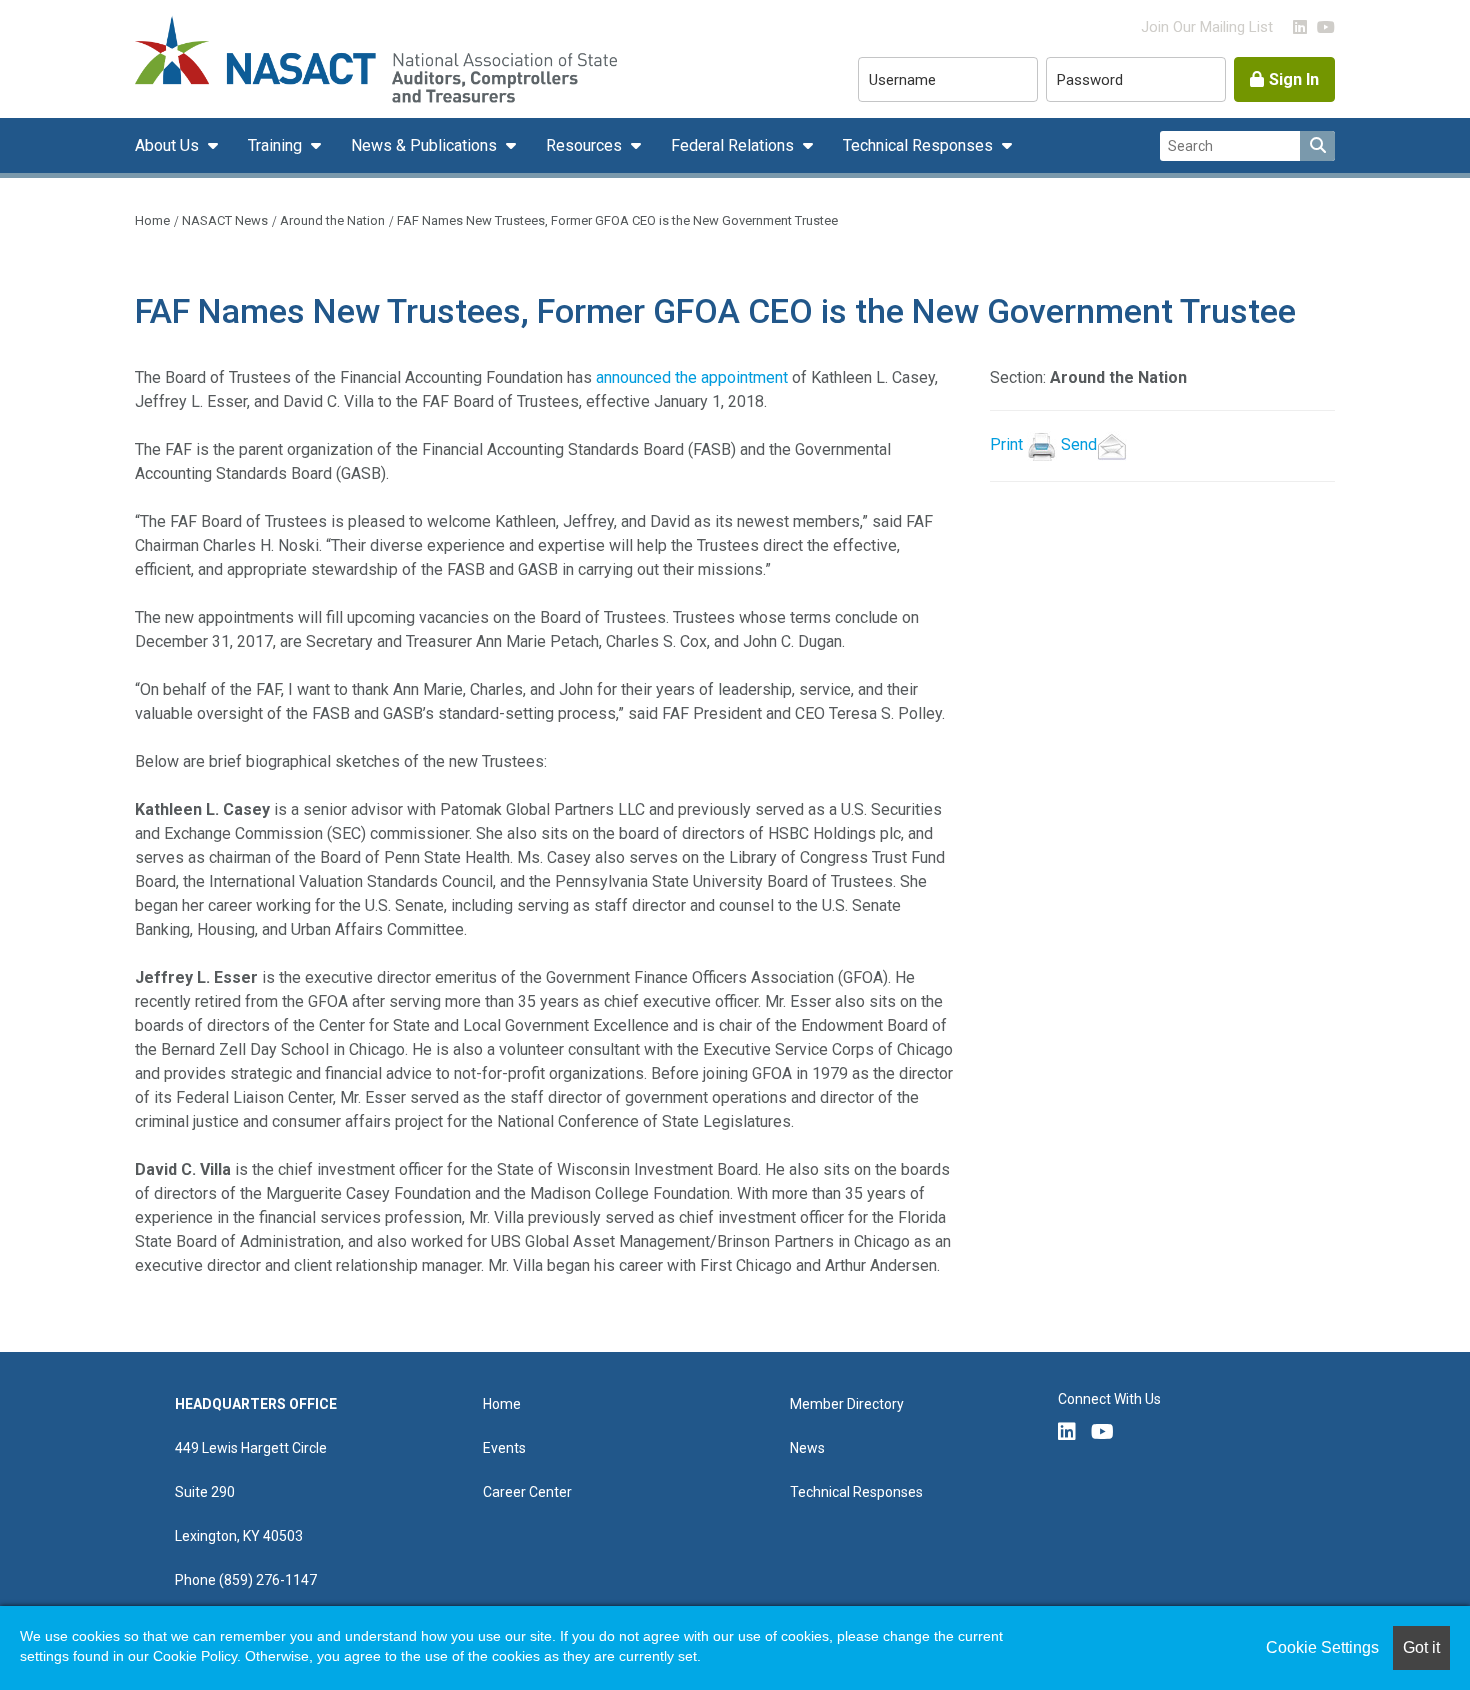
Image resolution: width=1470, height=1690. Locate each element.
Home (152, 220)
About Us (169, 145)
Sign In (1294, 79)
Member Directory (847, 1404)
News (807, 1448)
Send (1079, 444)
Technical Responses (920, 145)
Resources (586, 145)
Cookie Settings (1322, 1647)
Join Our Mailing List (1207, 27)
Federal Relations (734, 145)
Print (1006, 444)
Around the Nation (332, 220)
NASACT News (225, 220)
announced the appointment (692, 377)
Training (277, 145)
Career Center (527, 1492)
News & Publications (426, 145)
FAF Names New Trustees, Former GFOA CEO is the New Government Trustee (617, 220)
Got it (1421, 1647)
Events (504, 1448)
